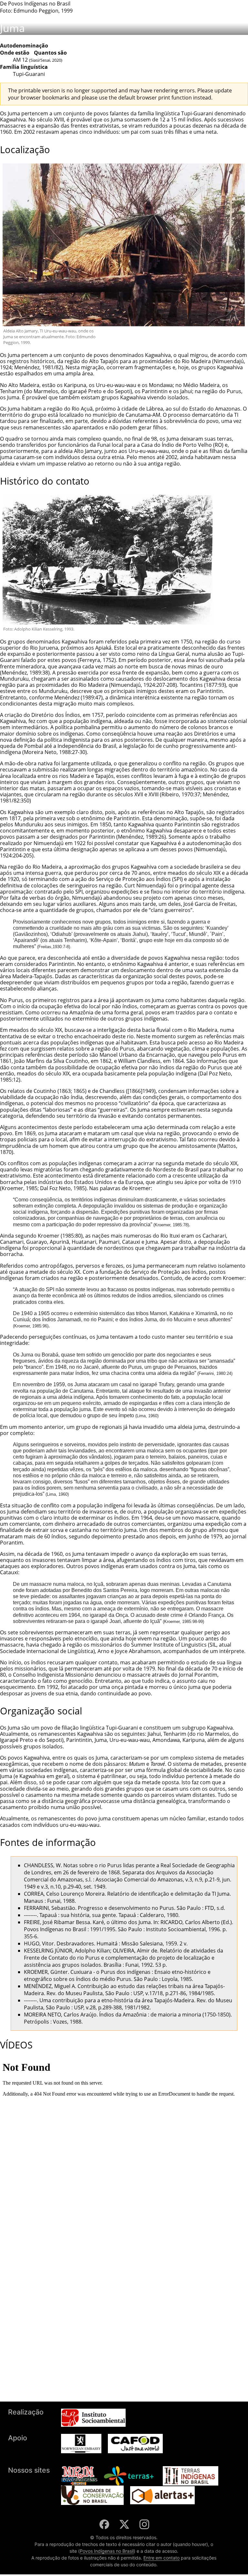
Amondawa (166, 1740)
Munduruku (14, 679)
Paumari (109, 1242)
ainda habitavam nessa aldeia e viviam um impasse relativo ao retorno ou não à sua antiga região (118, 460)
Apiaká (103, 648)
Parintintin (155, 391)
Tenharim (11, 391)
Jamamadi (69, 1319)
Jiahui (139, 934)
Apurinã (59, 1242)
